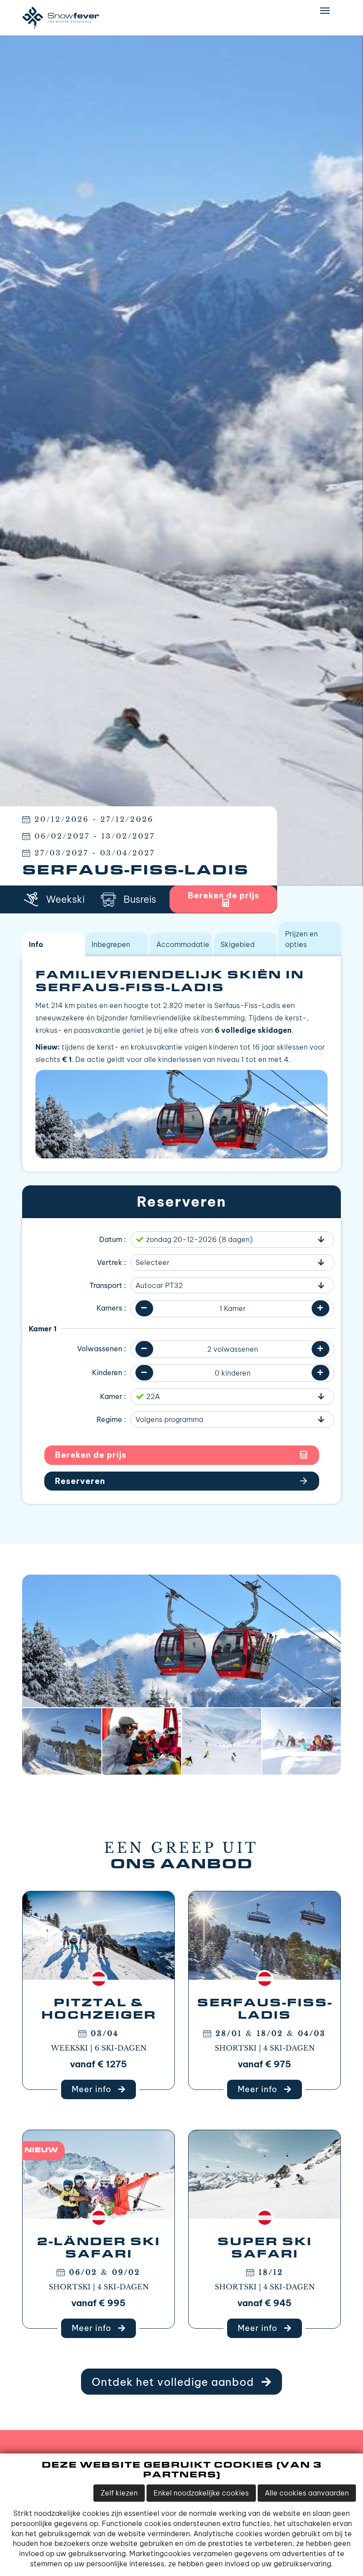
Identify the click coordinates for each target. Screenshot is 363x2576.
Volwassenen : (102, 1349)
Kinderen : (109, 1372)
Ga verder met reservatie (182, 1481)
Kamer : (113, 1396)
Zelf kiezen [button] (119, 2493)
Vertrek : (112, 1262)
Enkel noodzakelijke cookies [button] (201, 2493)
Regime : (111, 1419)
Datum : (113, 1239)
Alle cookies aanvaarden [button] (307, 2493)
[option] (181, 460)
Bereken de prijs (91, 1455)
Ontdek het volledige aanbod (174, 2382)
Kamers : (111, 1308)
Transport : (108, 1285)
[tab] (54, 944)
